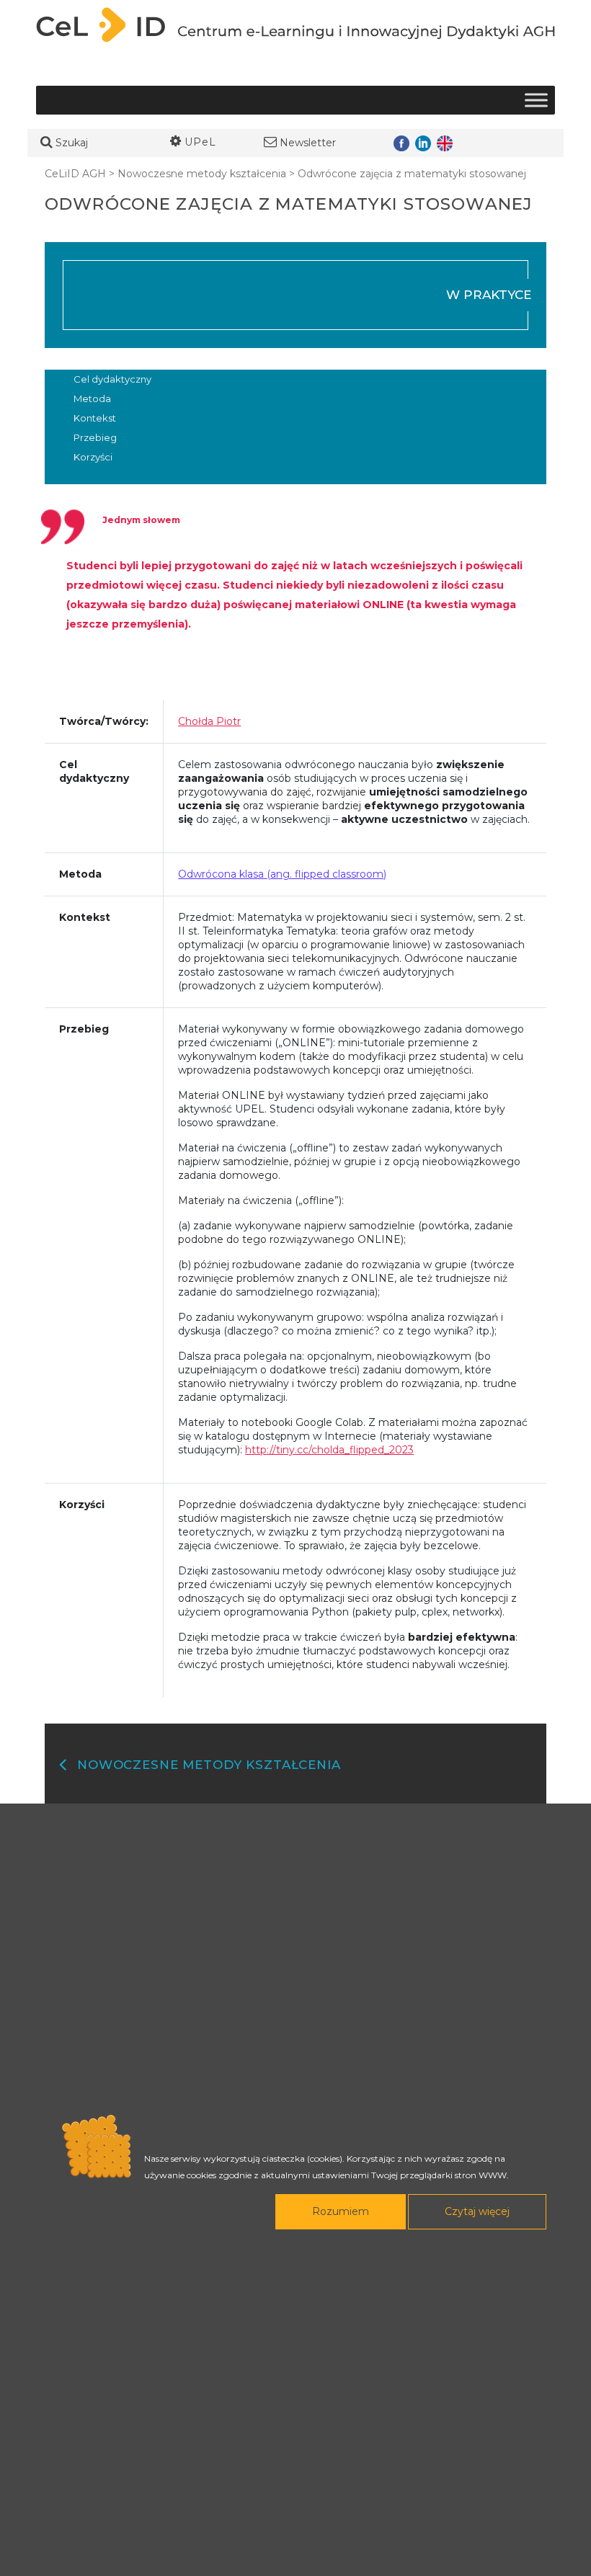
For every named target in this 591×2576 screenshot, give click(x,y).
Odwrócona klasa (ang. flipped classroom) (282, 874)
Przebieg (95, 437)
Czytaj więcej (477, 2211)
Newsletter (306, 143)
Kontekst (95, 418)
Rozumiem (341, 2211)
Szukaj (70, 143)
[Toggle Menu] (536, 101)
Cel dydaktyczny (112, 379)
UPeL (199, 142)
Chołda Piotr (209, 721)
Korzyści (93, 457)
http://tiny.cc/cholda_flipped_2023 (329, 1450)
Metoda (92, 398)
